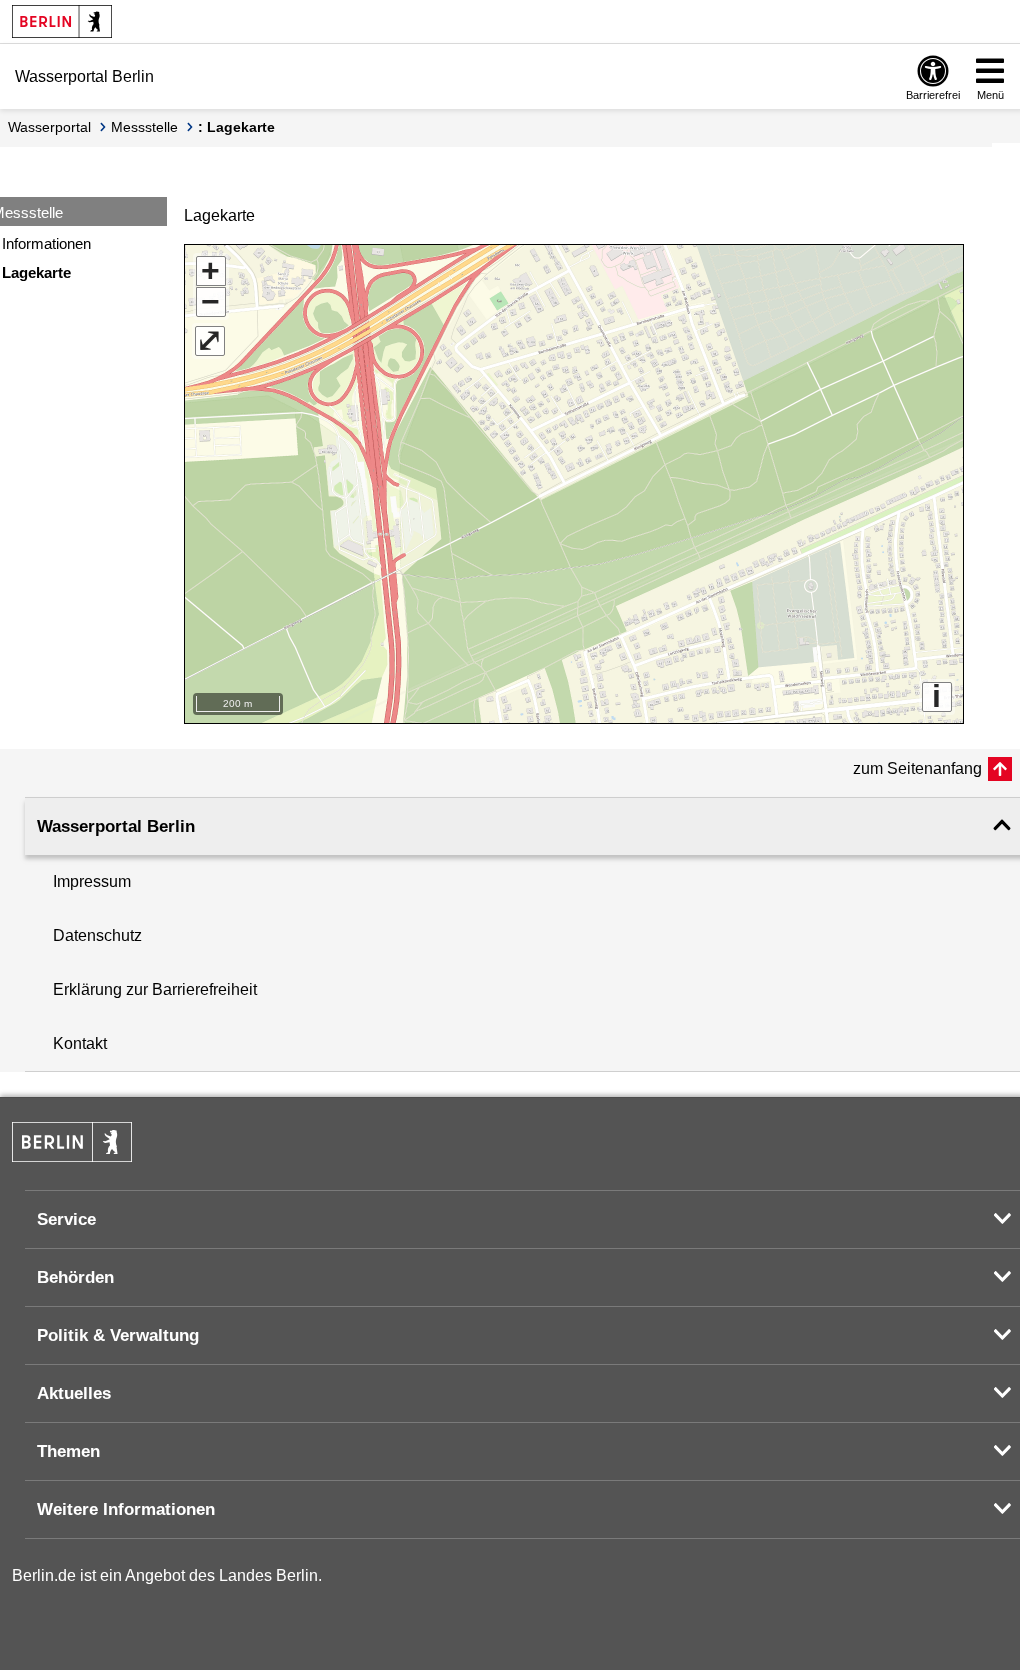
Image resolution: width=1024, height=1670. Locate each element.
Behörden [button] (75, 1277)
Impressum (92, 881)
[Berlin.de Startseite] (62, 21)
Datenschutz (97, 935)
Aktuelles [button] (74, 1393)
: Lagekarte (236, 127)
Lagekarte (36, 272)
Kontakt (80, 1043)
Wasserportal (49, 127)
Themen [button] (68, 1451)
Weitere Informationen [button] (126, 1509)
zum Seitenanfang (917, 768)
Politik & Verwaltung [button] (118, 1335)
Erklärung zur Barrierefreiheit (155, 989)
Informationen (46, 243)
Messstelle (144, 127)
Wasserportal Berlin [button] (116, 826)
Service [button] (66, 1219)
